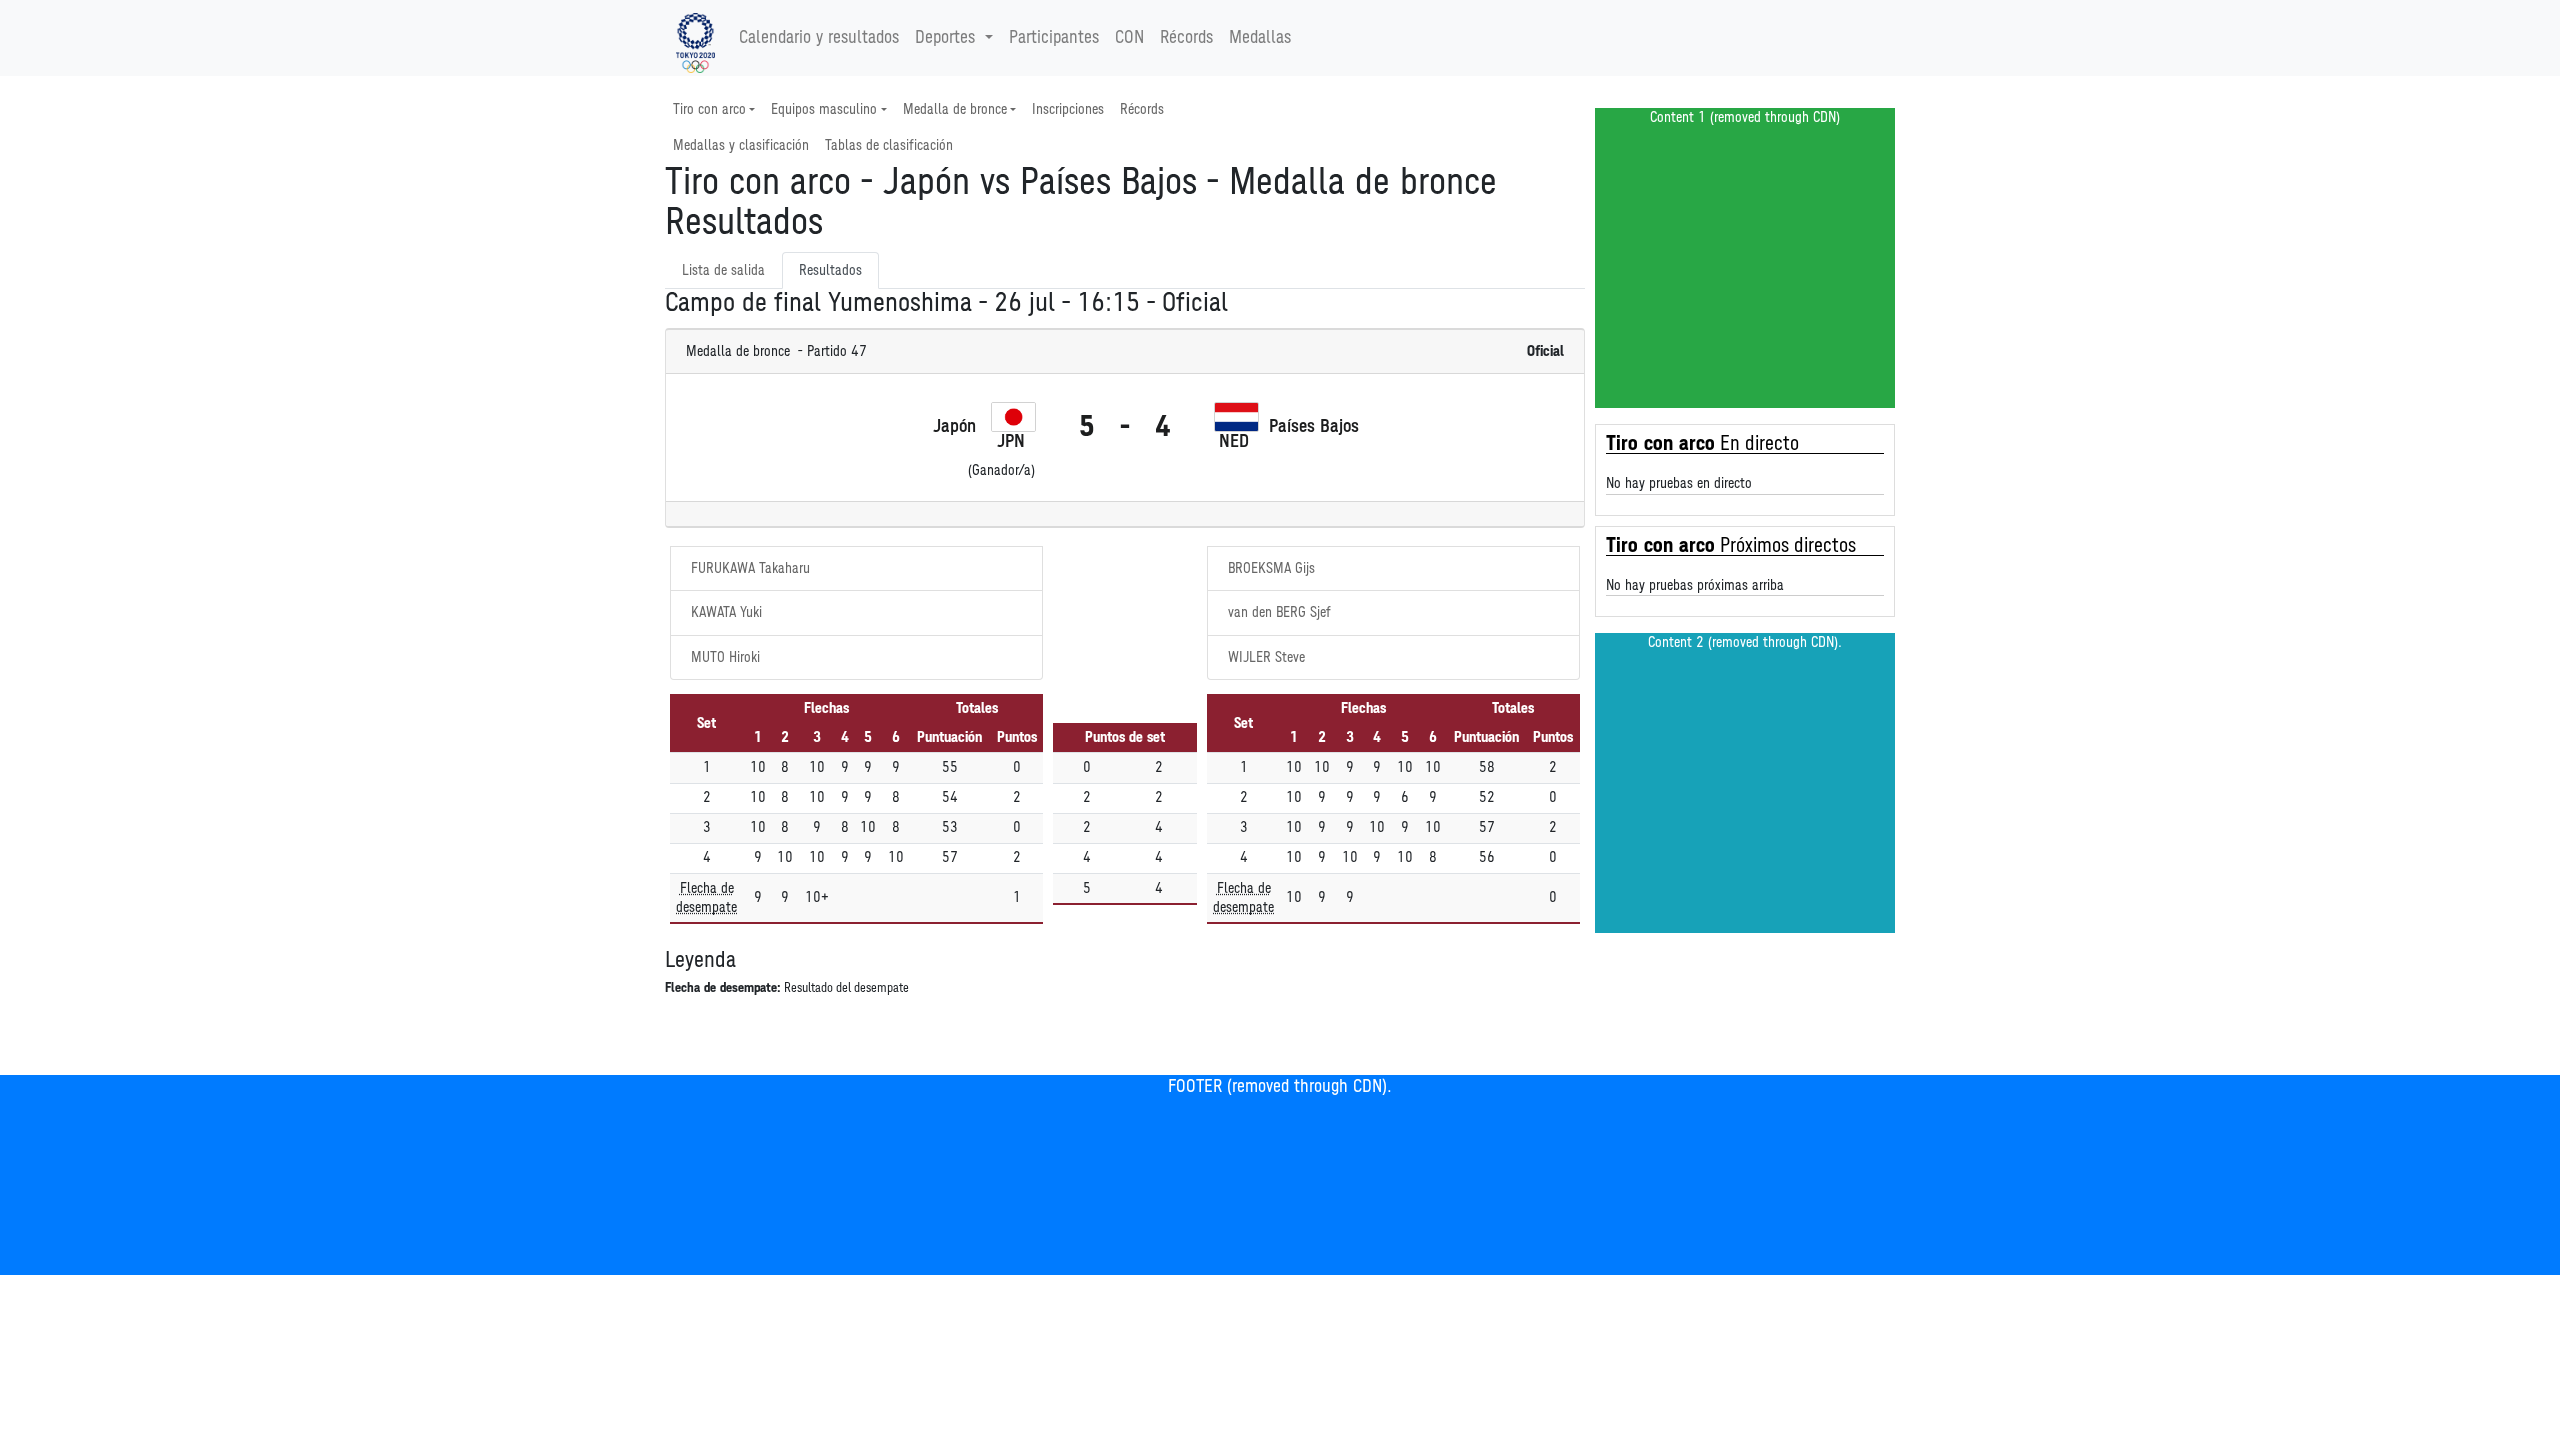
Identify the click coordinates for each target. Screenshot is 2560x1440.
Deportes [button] (945, 38)
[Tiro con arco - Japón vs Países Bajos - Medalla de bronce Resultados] (695, 38)
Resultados (830, 270)
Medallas (1260, 38)
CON (1129, 38)
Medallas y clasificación (741, 145)
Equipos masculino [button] (824, 109)
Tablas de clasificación (889, 145)
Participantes (1054, 38)
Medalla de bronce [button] (955, 109)
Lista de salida (723, 270)
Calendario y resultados (819, 38)
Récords (1186, 38)
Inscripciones (1068, 109)
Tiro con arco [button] (709, 109)
